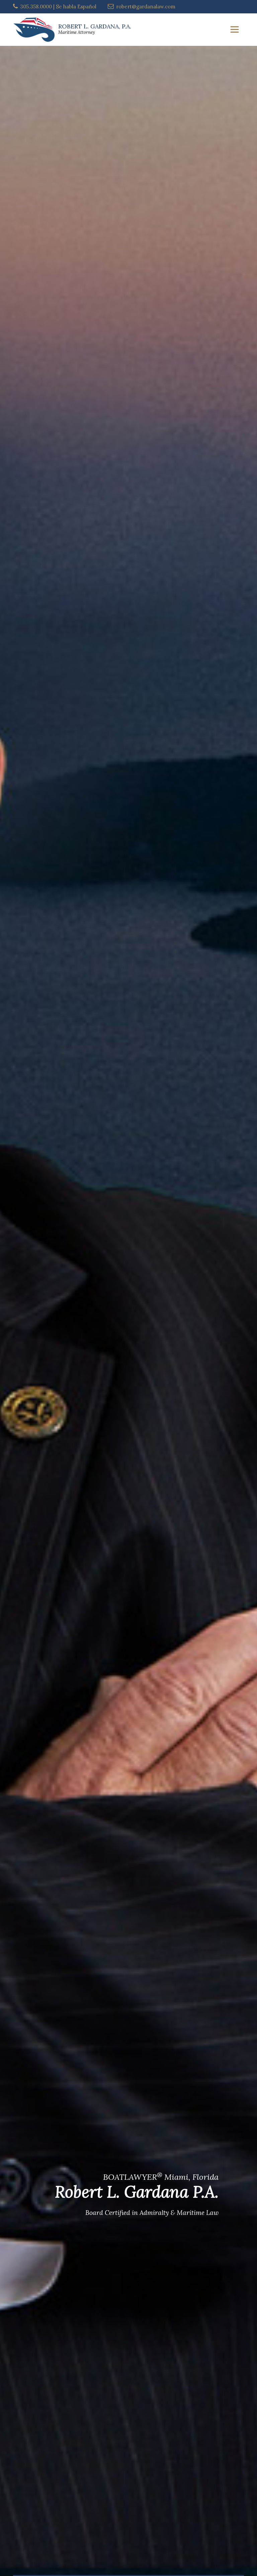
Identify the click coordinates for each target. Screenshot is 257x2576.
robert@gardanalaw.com (146, 7)
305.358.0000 (36, 7)
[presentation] (2, 1085)
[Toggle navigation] (235, 29)
